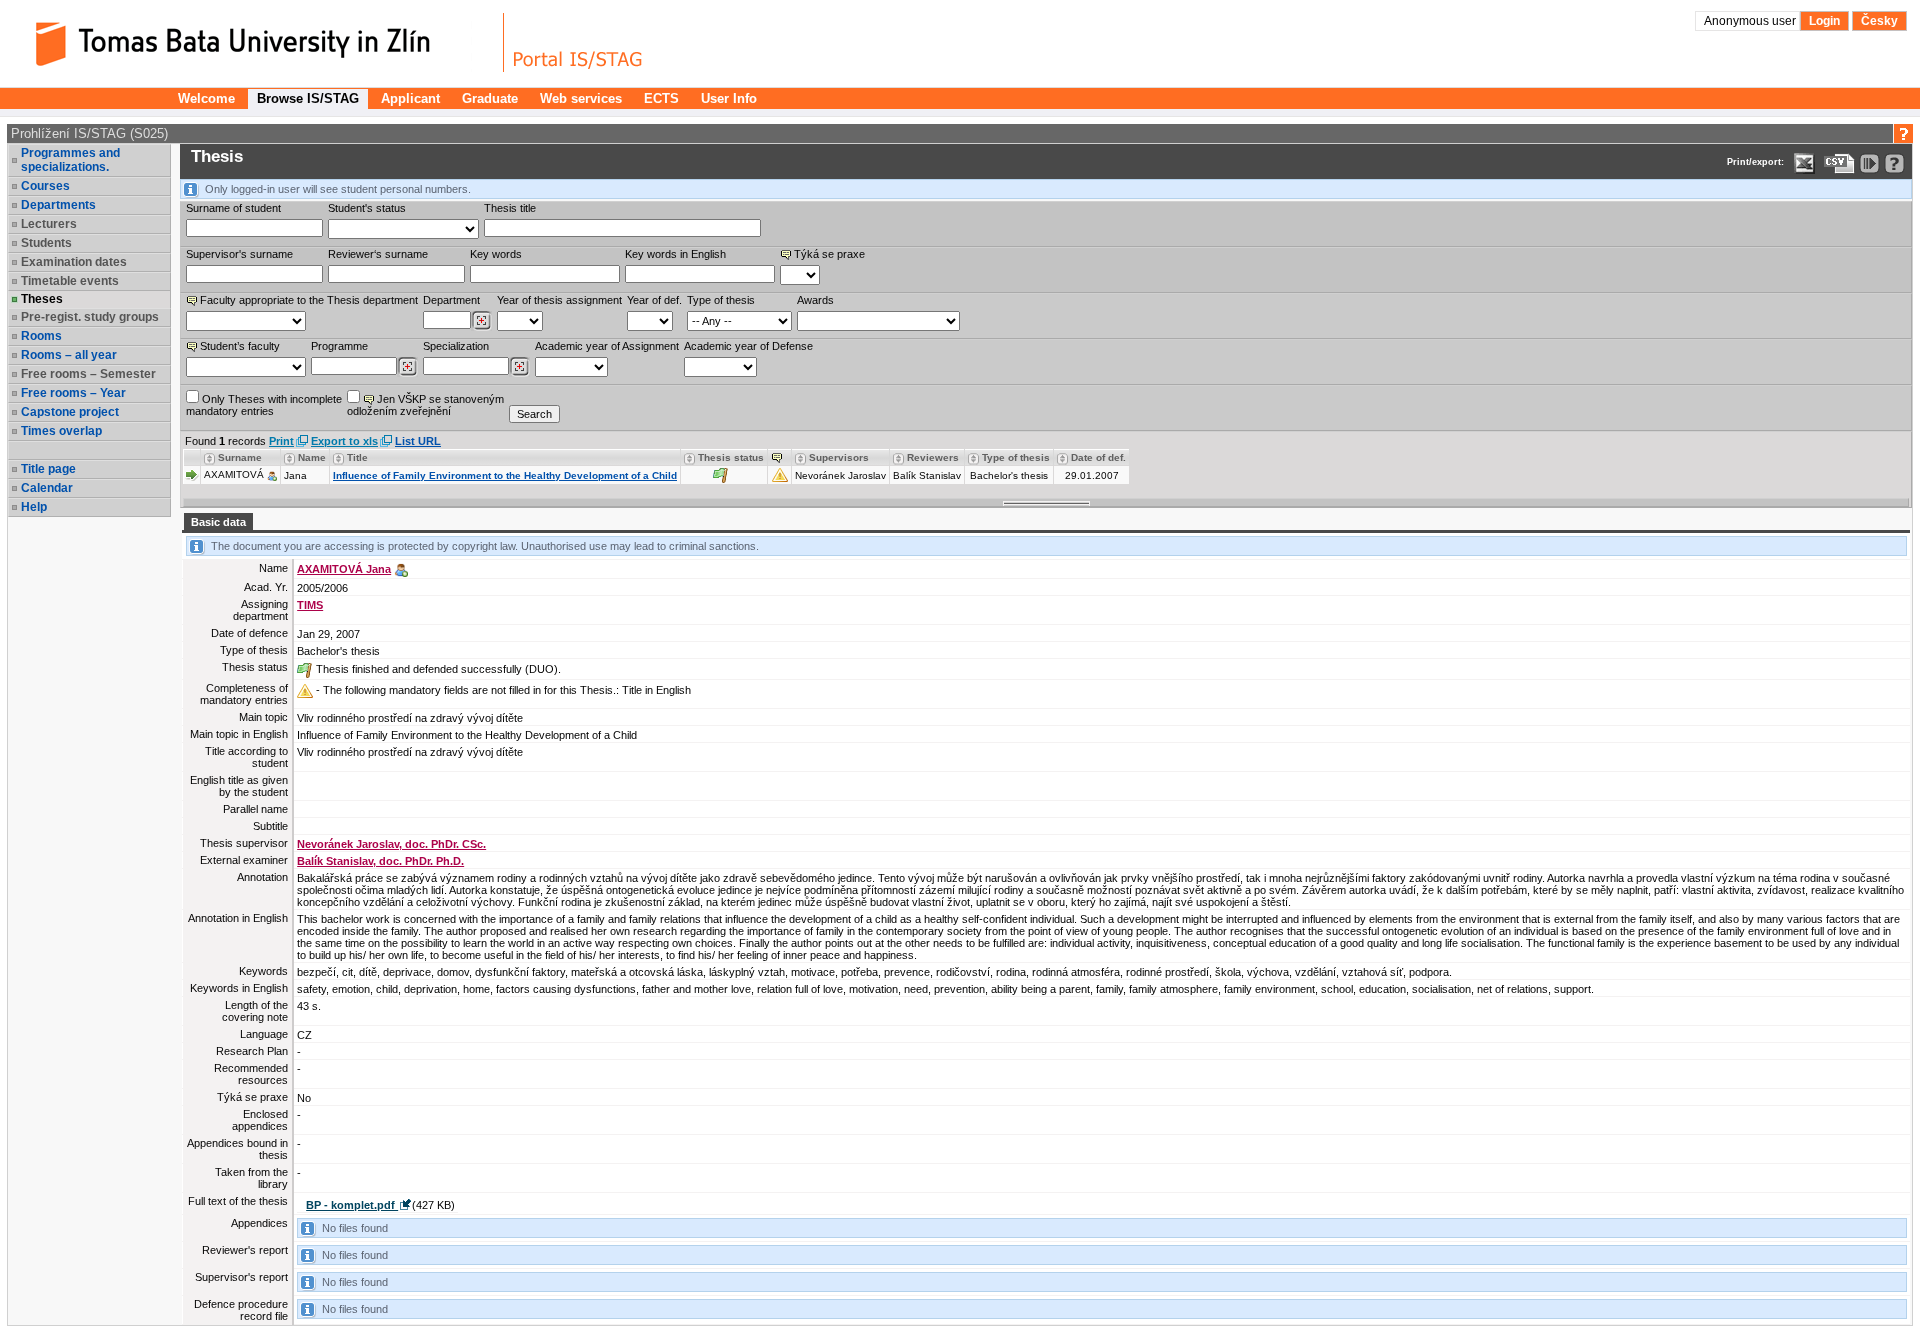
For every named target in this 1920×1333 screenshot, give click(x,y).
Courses (45, 186)
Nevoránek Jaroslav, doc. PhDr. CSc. (391, 844)
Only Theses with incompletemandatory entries (264, 405)
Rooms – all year (69, 355)
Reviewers (933, 457)
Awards (815, 300)
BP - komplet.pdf (352, 1205)
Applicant (410, 98)
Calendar (47, 488)
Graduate (490, 98)
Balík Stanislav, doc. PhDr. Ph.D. (380, 861)
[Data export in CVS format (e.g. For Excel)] (1839, 163)
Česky (1879, 21)
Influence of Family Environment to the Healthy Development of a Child (505, 475)
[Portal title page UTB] (578, 42)
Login (1824, 21)
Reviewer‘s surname (378, 254)
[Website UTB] (258, 42)
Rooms (41, 336)
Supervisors (839, 457)
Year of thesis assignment (559, 300)
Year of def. (654, 300)
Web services (581, 98)
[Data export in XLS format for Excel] (1804, 163)
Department (451, 300)
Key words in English (675, 254)
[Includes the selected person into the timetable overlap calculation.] (272, 474)
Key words (496, 254)
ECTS (661, 98)
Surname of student (233, 208)
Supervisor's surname (239, 254)
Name (312, 457)
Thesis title (510, 208)
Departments (58, 205)
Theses (42, 299)
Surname (240, 457)
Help (34, 507)
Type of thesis (721, 300)
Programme (339, 346)
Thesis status (731, 457)
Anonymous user (1751, 21)
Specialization (456, 346)
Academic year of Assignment (607, 346)
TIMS (310, 605)
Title (357, 457)
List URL (418, 441)
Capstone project (70, 412)
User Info (729, 98)
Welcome (206, 98)
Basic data (218, 522)
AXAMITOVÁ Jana (344, 569)
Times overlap (61, 431)
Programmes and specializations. (70, 160)
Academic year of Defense (748, 346)
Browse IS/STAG (308, 98)
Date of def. (1098, 457)
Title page (48, 469)
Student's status (367, 208)
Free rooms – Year (73, 393)
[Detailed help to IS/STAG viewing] (1894, 163)
